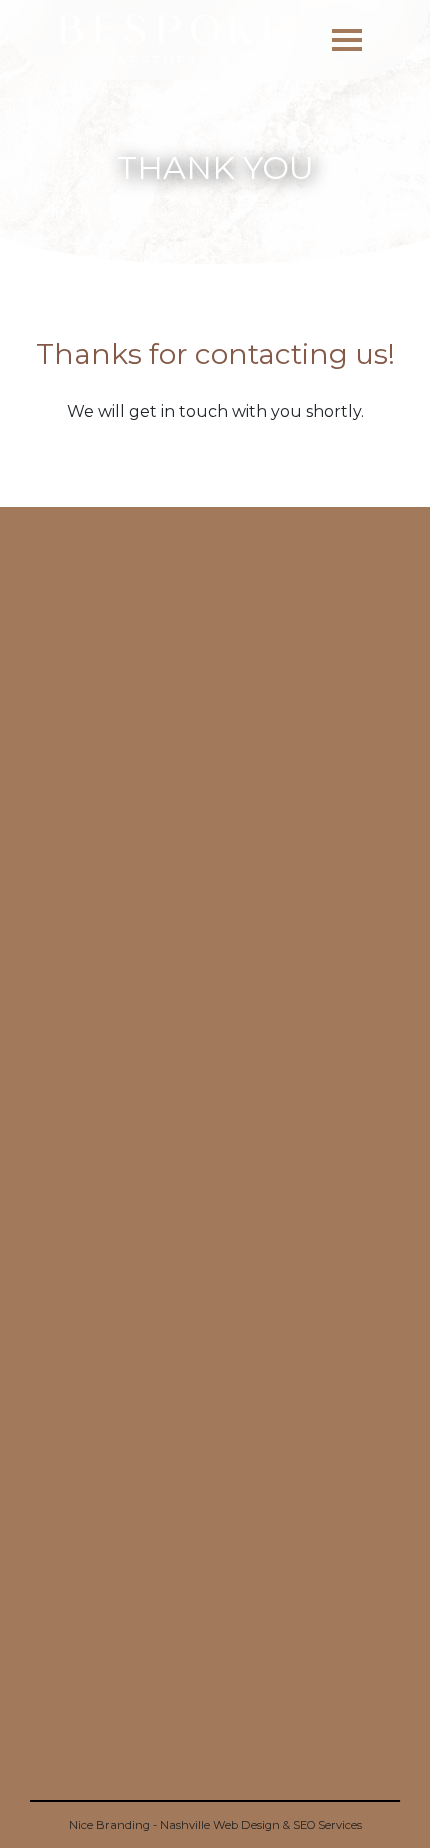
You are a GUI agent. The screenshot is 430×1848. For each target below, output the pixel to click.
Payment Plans (215, 1515)
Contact (215, 1409)
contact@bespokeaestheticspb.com (215, 1681)
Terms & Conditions (215, 1479)
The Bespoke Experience (215, 1338)
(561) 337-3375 (215, 1785)
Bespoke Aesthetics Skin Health (215, 1585)
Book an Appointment (215, 1374)
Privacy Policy (215, 1444)
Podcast (215, 1550)
